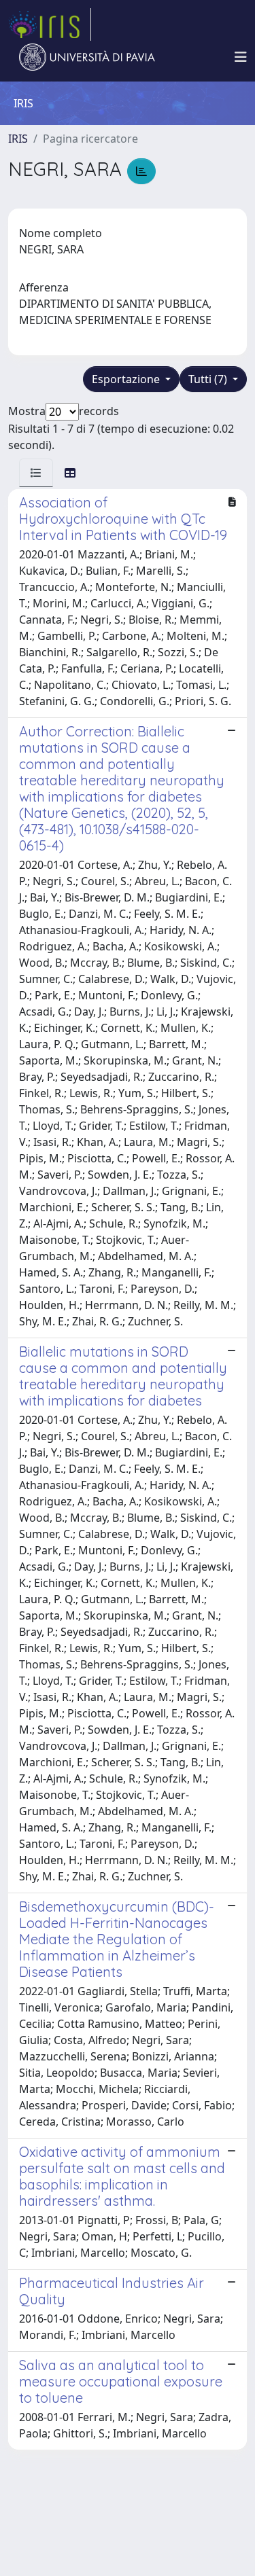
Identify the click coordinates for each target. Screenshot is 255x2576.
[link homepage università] (87, 57)
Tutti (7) (209, 379)
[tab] (36, 473)
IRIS (18, 139)
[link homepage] (50, 24)
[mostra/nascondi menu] (241, 57)
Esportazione (127, 379)
